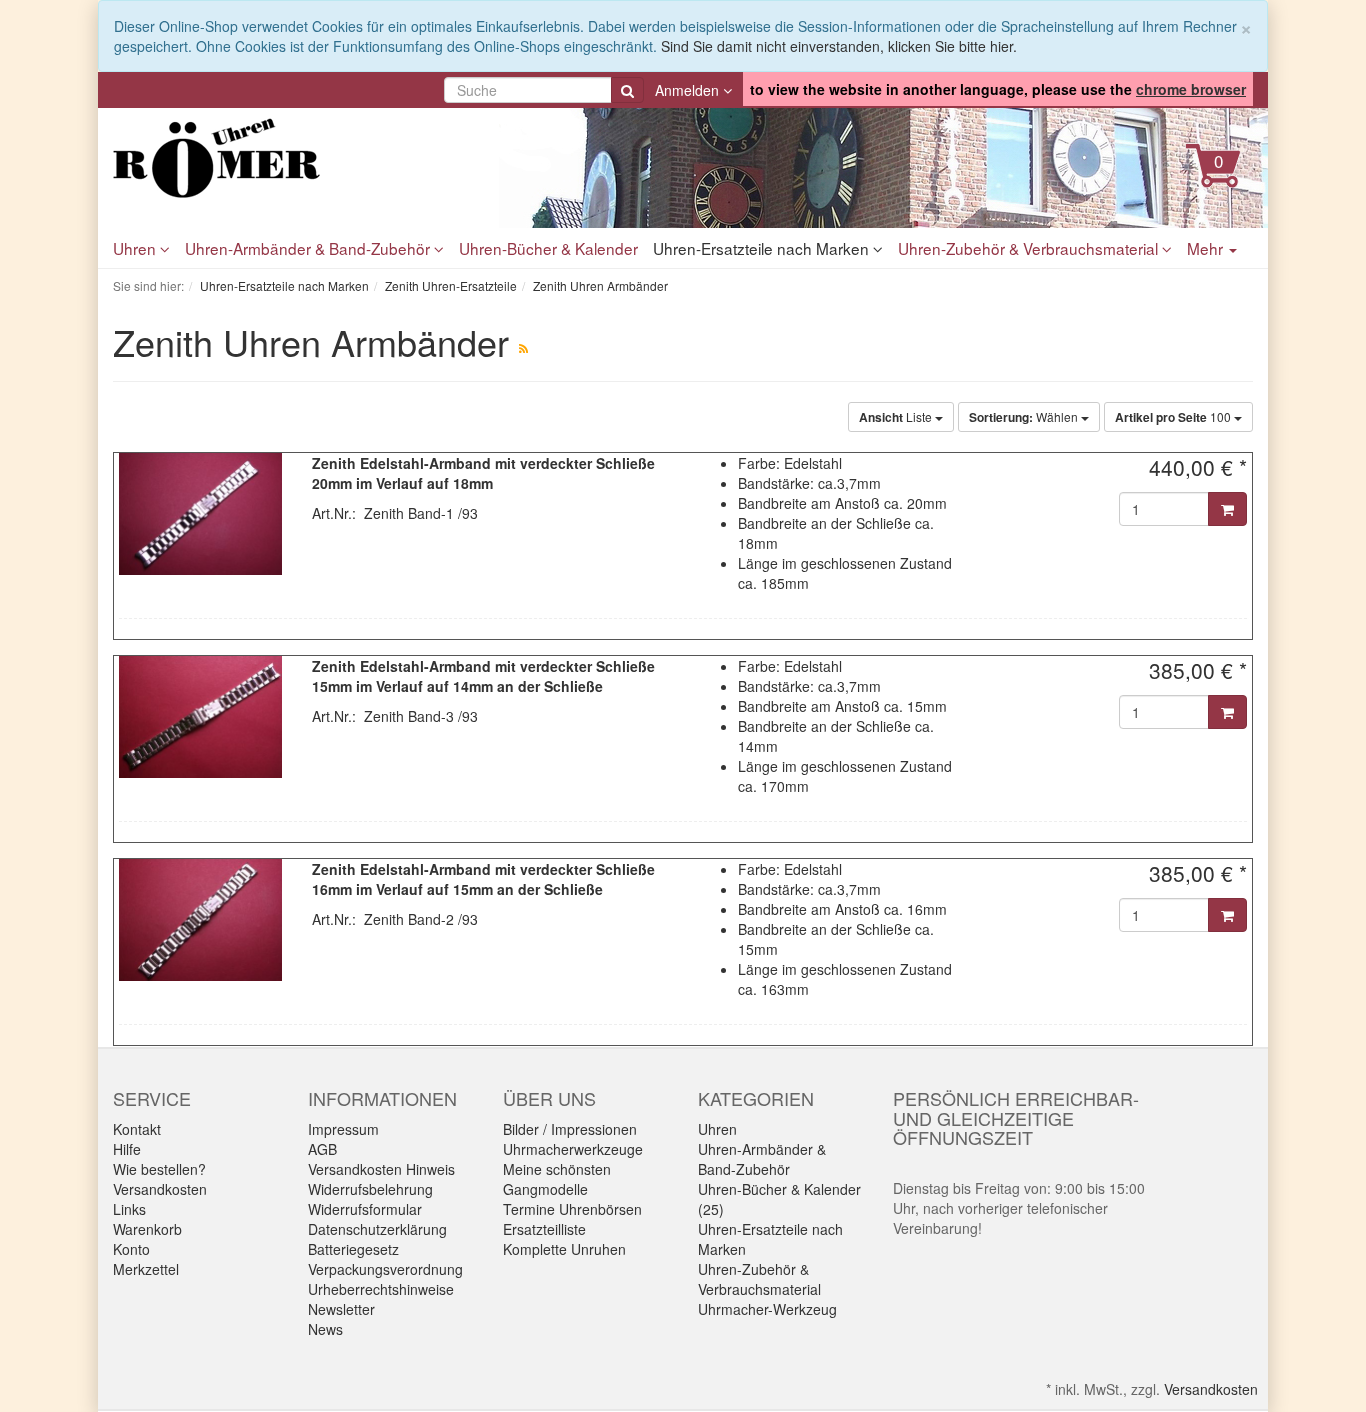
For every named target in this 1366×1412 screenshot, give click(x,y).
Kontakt (137, 1129)
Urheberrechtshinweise (381, 1289)
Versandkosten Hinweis (381, 1169)
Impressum (343, 1129)
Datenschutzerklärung (377, 1229)
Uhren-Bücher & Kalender (548, 248)
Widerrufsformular (365, 1209)
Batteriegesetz (353, 1249)
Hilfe (127, 1149)
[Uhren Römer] (293, 158)
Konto (131, 1249)
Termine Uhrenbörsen (572, 1209)
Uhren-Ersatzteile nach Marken (763, 248)
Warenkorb (147, 1229)
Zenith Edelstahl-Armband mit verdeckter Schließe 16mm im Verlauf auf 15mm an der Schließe (483, 879)
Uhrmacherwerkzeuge (573, 1149)
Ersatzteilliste (544, 1229)
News (325, 1329)
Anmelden (689, 90)
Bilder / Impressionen (570, 1129)
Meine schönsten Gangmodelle (557, 1179)
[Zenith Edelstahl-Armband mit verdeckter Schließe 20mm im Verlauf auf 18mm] (200, 514)
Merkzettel (146, 1269)
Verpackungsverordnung (385, 1269)
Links (129, 1209)
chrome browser (1191, 89)
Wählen (1025, 417)
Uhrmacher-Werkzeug (767, 1309)
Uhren (136, 248)
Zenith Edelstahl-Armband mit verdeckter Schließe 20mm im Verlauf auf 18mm (483, 473)
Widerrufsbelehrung (370, 1189)
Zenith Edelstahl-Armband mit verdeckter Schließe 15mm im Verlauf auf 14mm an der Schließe (483, 676)
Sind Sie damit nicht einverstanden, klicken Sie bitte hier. (839, 46)
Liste (897, 417)
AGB (322, 1149)
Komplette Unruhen (564, 1249)
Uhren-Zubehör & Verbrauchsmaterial (1030, 248)
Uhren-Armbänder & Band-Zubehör (309, 248)
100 (1174, 417)
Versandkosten (160, 1189)
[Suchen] (627, 90)
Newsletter (341, 1309)
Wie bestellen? (159, 1169)
